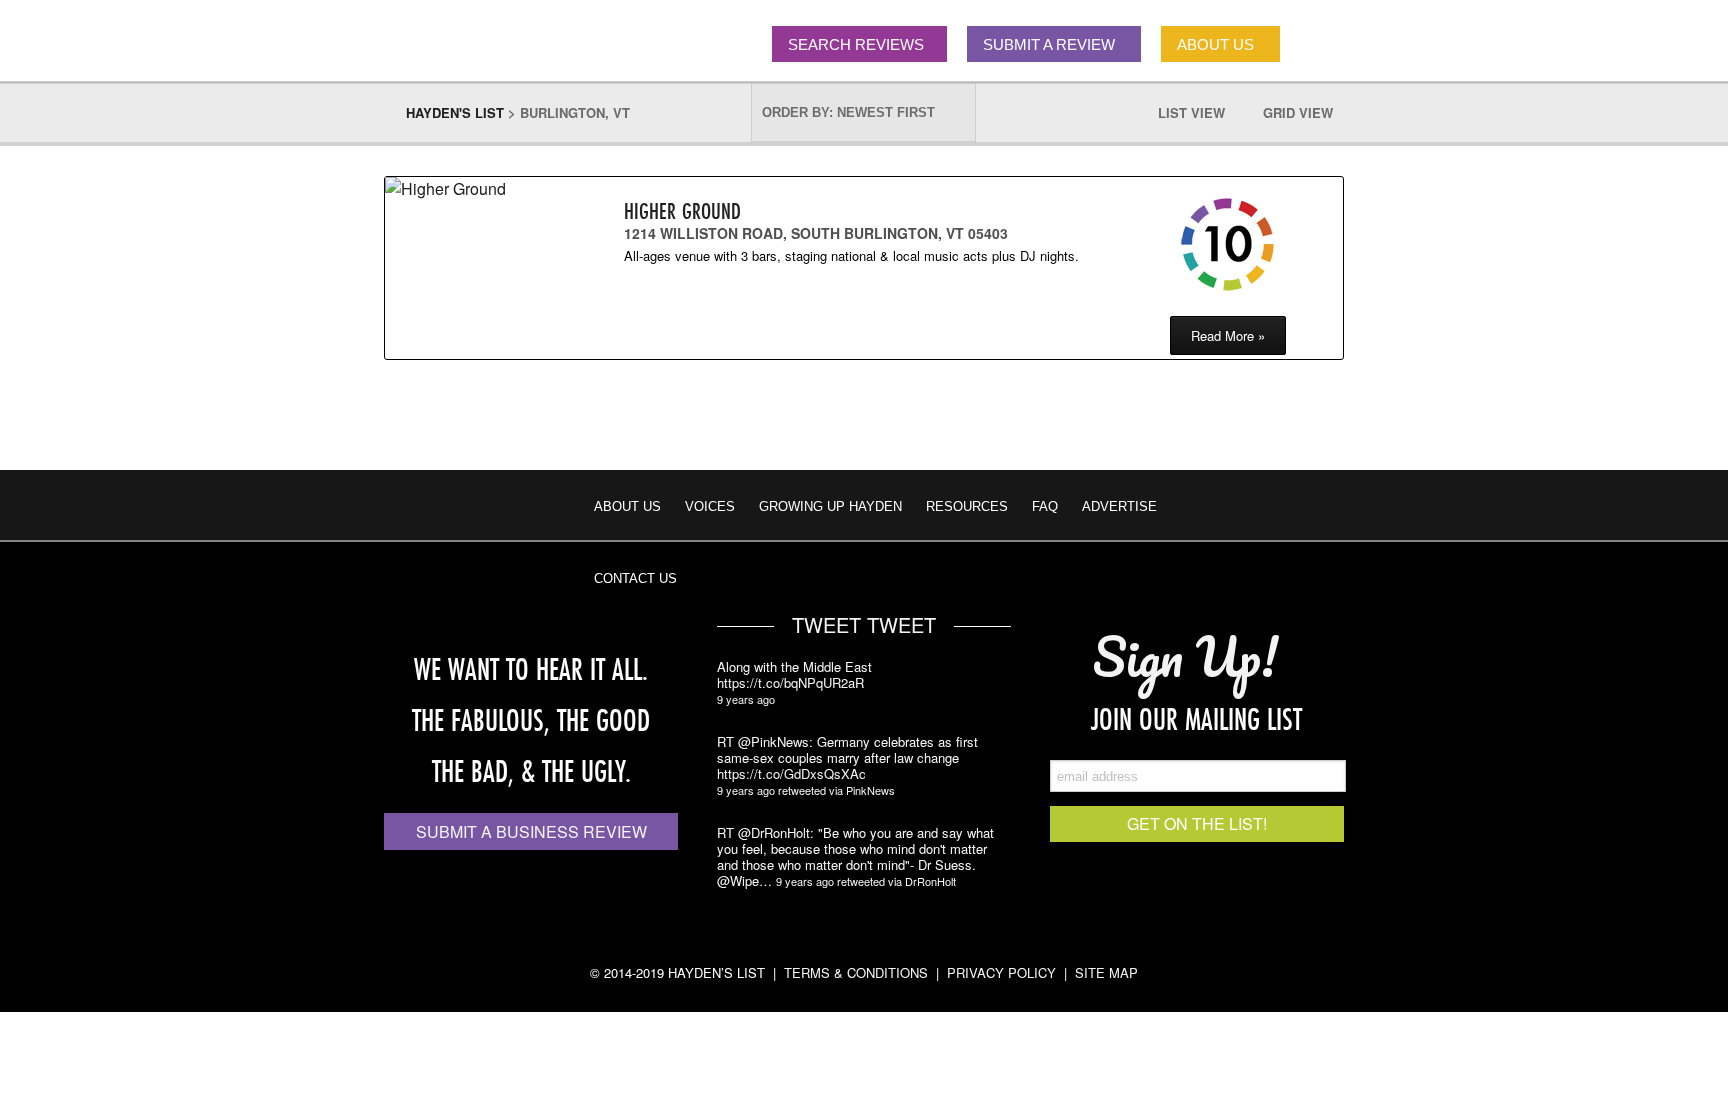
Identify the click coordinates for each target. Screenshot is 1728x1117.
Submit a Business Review (531, 831)
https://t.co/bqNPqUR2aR (790, 683)
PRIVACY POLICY (1001, 972)
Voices (710, 506)
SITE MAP (1106, 972)
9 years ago (746, 699)
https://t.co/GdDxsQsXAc (791, 774)
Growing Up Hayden (830, 506)
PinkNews (870, 790)
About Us (627, 506)
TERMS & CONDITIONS (856, 972)
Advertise (1119, 506)
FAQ (1045, 506)
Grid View (1308, 112)
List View (1201, 112)
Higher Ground (682, 210)
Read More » (1228, 335)
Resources (967, 506)
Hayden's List (455, 112)
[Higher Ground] (470, 188)
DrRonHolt (930, 881)
